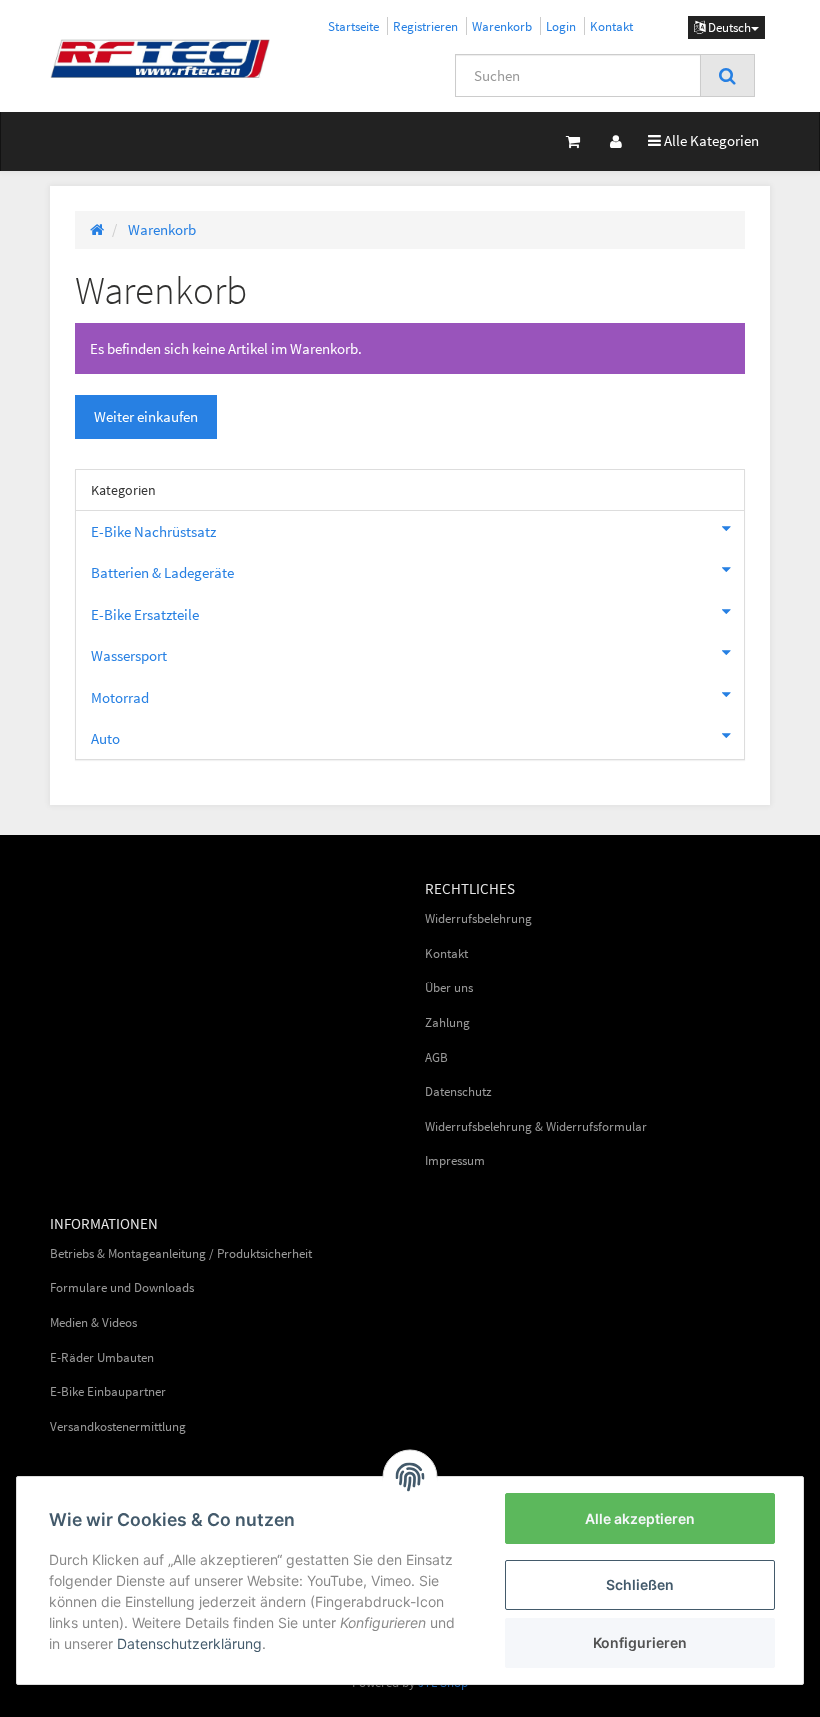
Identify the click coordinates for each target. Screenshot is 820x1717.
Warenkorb (502, 26)
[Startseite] (97, 229)
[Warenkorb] (573, 141)
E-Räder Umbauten (102, 1357)
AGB (436, 1057)
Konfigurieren (640, 1642)
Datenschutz (458, 1091)
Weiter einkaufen (146, 416)
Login (561, 26)
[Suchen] (727, 76)
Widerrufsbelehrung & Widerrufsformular (536, 1126)
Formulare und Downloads (122, 1287)
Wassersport (129, 655)
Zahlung (447, 1022)
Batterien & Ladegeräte (162, 572)
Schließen (640, 1584)
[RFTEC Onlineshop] (160, 58)
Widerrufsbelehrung (478, 918)
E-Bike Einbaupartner (108, 1391)
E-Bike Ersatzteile (145, 614)
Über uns (449, 987)
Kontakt (611, 26)
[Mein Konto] (616, 141)
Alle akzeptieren (640, 1518)
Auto (105, 738)
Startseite (353, 26)
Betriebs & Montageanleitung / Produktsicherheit (181, 1253)
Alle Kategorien (703, 140)
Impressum (455, 1160)
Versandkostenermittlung (118, 1426)
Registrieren (425, 26)
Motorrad (120, 697)
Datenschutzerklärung (189, 1643)
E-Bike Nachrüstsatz (153, 531)
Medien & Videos (93, 1322)
